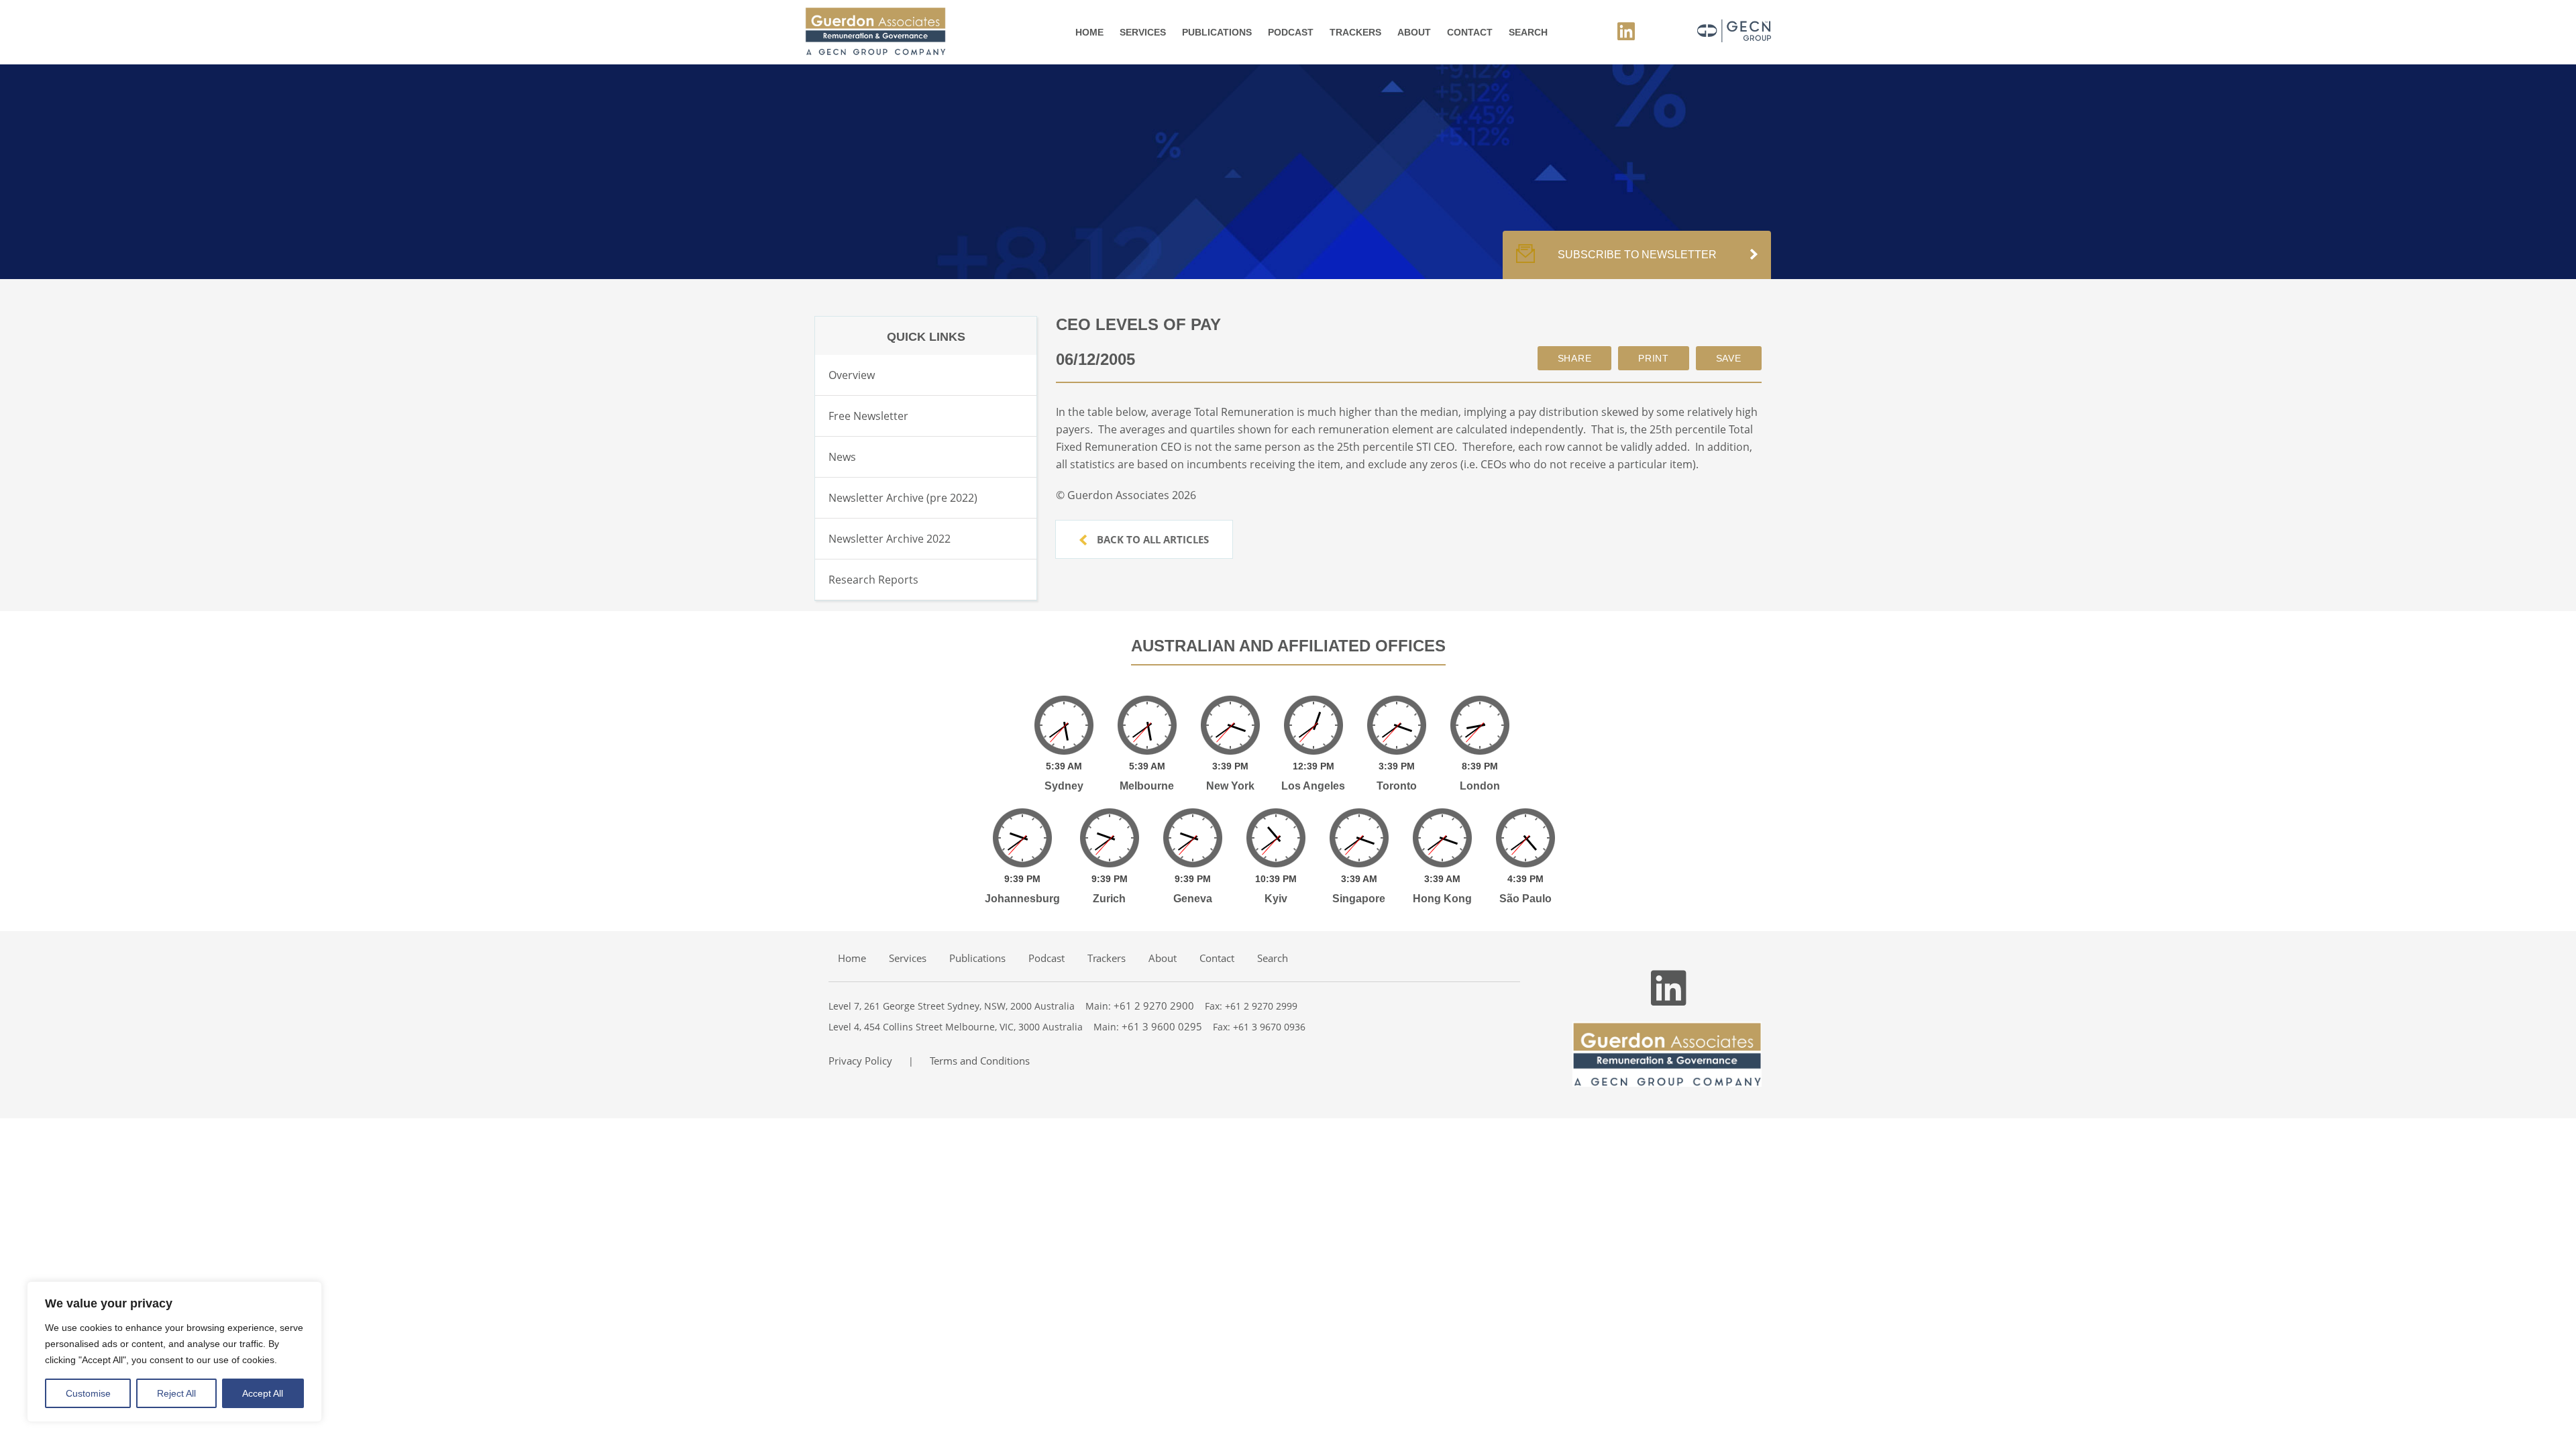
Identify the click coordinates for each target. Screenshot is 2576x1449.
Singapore (1359, 899)
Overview (852, 375)
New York (1230, 786)
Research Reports (873, 580)
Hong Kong (1442, 899)
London (1480, 786)
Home (1089, 32)
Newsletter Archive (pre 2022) (903, 498)
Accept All (263, 1393)
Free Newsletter (868, 416)
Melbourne (1147, 786)
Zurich (1109, 899)
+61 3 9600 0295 (1162, 1026)
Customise (88, 1393)
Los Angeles (1313, 786)
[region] (174, 1352)
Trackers (1355, 32)
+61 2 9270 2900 (1154, 1006)
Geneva (1193, 899)
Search (1528, 32)
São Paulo (1525, 899)
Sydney (1064, 786)
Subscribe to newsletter (1637, 255)
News (842, 457)
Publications (1217, 32)
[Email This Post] (1575, 358)
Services (1143, 32)
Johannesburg (1022, 899)
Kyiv (1276, 899)
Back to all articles (1151, 539)
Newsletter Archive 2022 (890, 539)
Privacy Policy (860, 1061)
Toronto (1397, 786)
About (1414, 32)
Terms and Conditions (980, 1061)
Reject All (176, 1393)
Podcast (1291, 32)
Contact (1470, 32)
